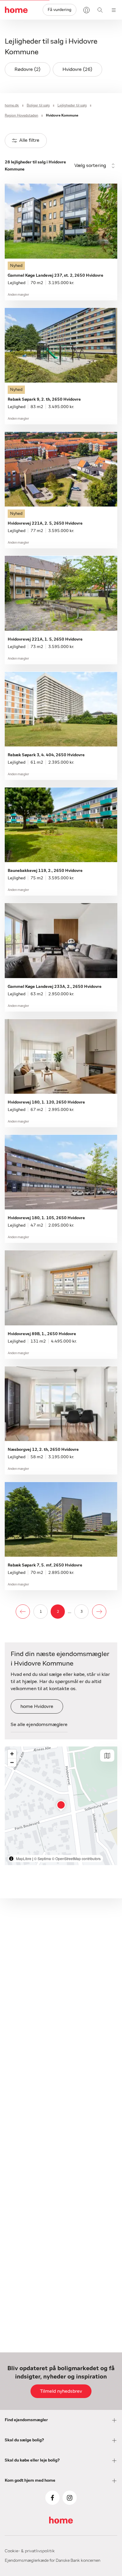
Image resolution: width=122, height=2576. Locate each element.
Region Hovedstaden (21, 115)
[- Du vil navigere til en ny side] (23, 1612)
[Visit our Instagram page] (70, 2498)
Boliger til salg (38, 105)
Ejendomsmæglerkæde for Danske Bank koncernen (53, 2561)
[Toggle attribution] (11, 1859)
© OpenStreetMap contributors (76, 1858)
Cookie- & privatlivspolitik (30, 2551)
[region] (61, 1806)
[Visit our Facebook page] (52, 2498)
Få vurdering (60, 10)
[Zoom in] (12, 1754)
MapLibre (24, 1858)
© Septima (42, 1858)
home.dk (12, 105)
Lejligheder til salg (72, 105)
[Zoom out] (12, 1762)
